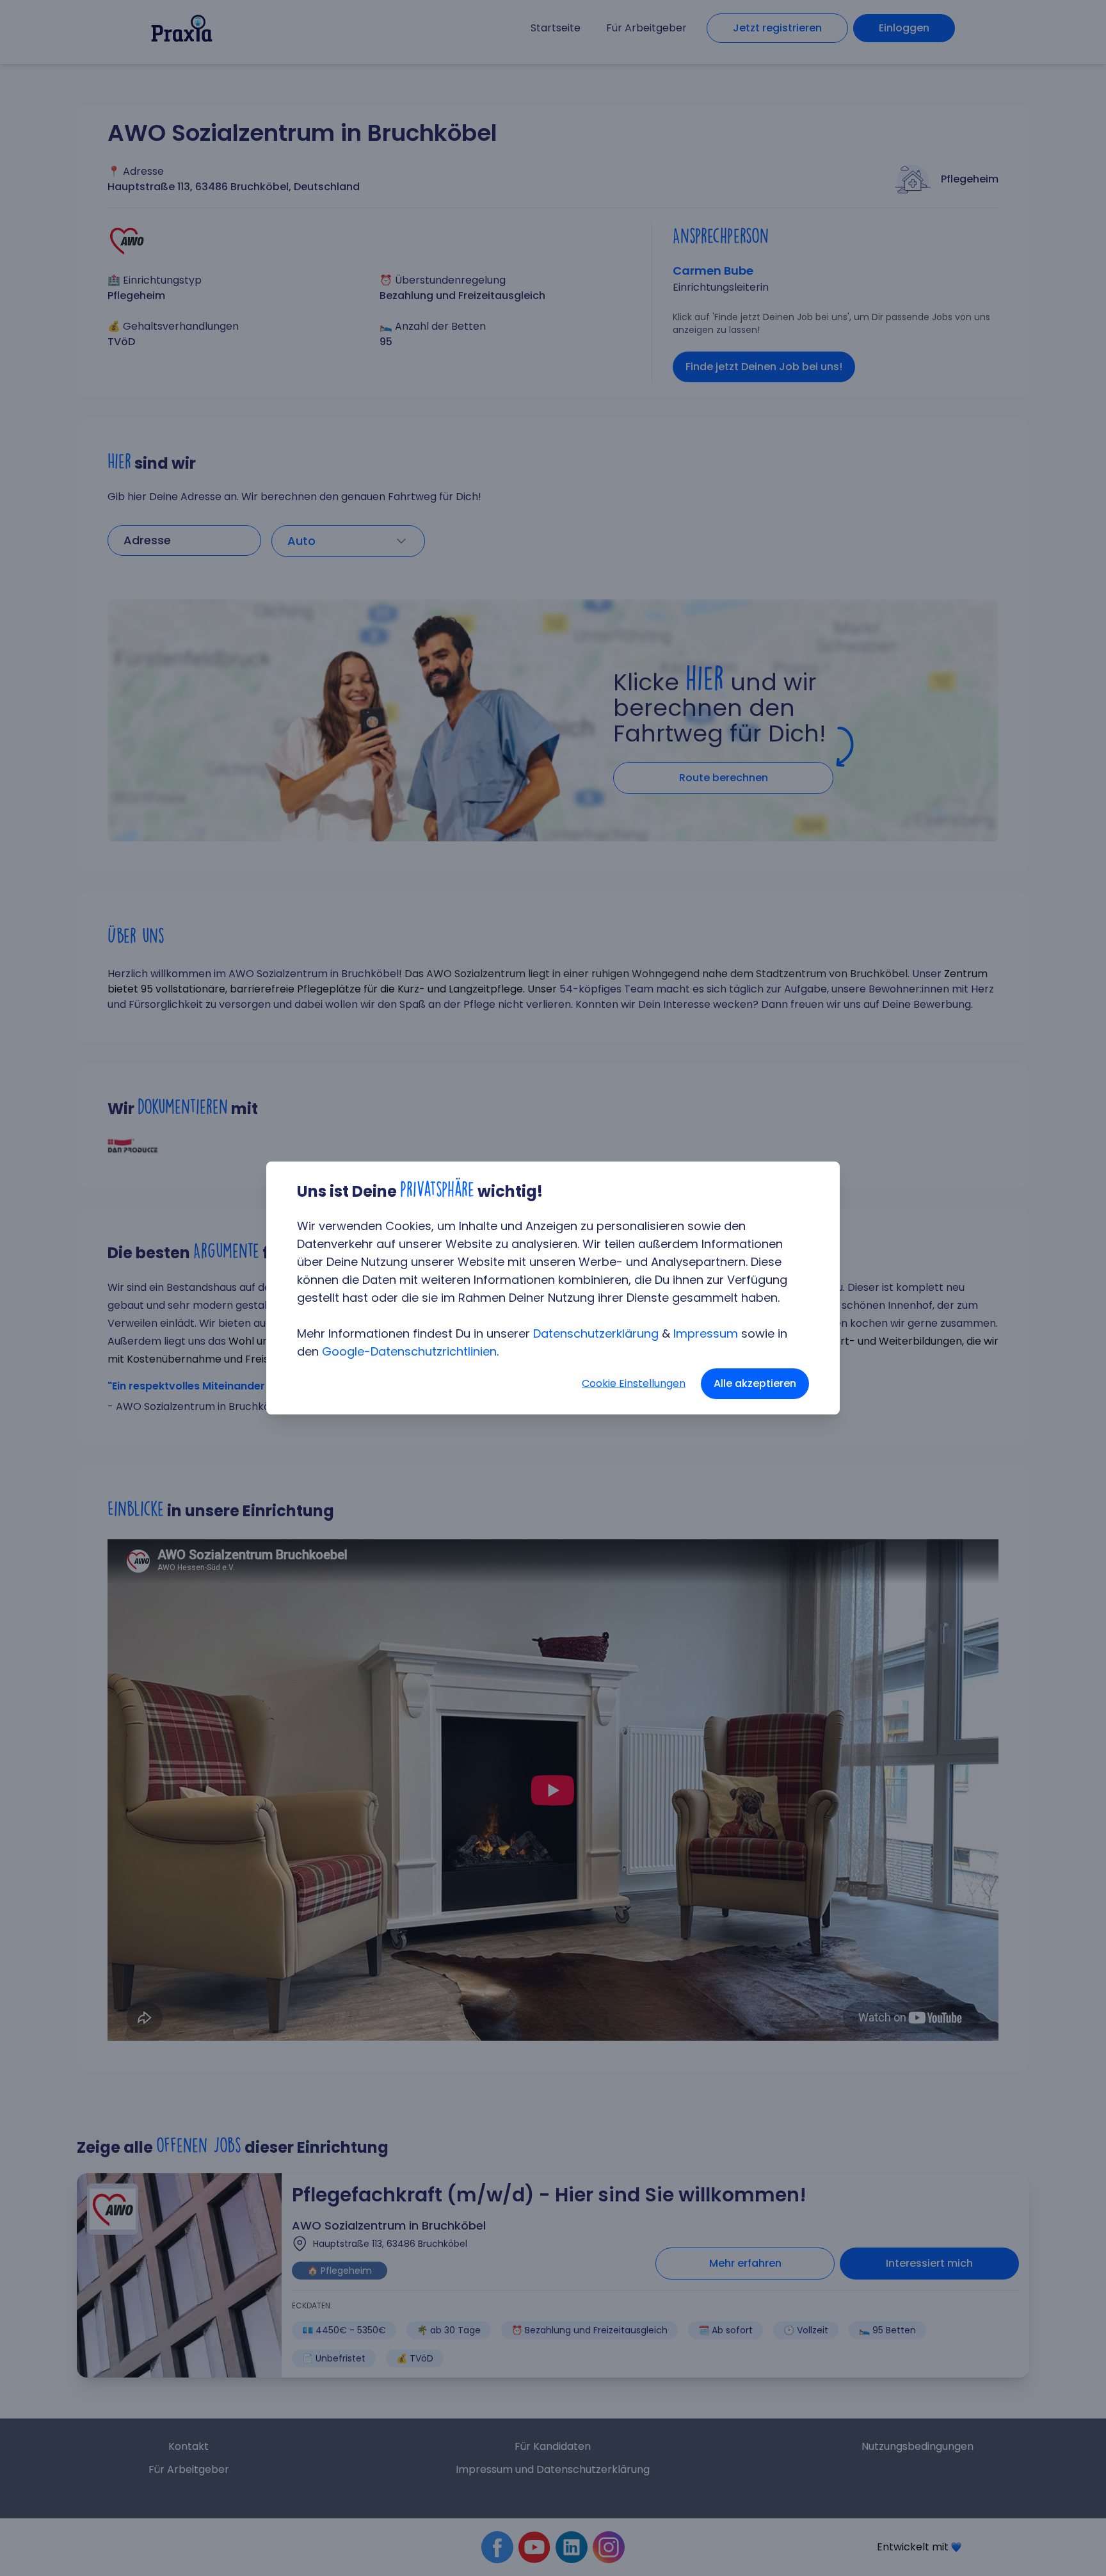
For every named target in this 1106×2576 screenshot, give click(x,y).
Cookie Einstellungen (634, 1383)
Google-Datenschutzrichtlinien (409, 1351)
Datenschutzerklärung (596, 1333)
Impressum (706, 1333)
